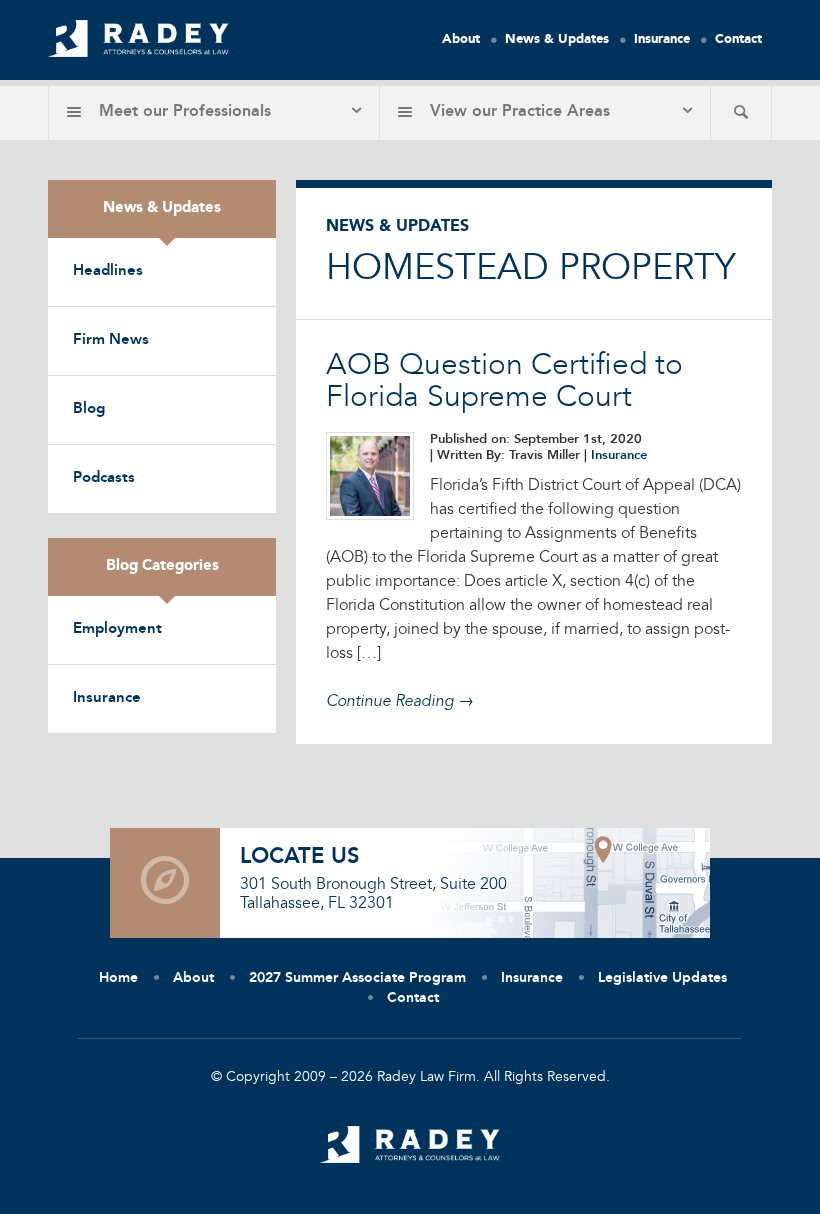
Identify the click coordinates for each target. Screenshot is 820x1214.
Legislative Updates (662, 978)
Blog (89, 409)
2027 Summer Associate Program (357, 978)
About (461, 39)
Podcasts (104, 478)
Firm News (111, 340)
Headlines (108, 271)
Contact (738, 39)
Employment (117, 629)
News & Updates (557, 39)
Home (118, 978)
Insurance (662, 39)
